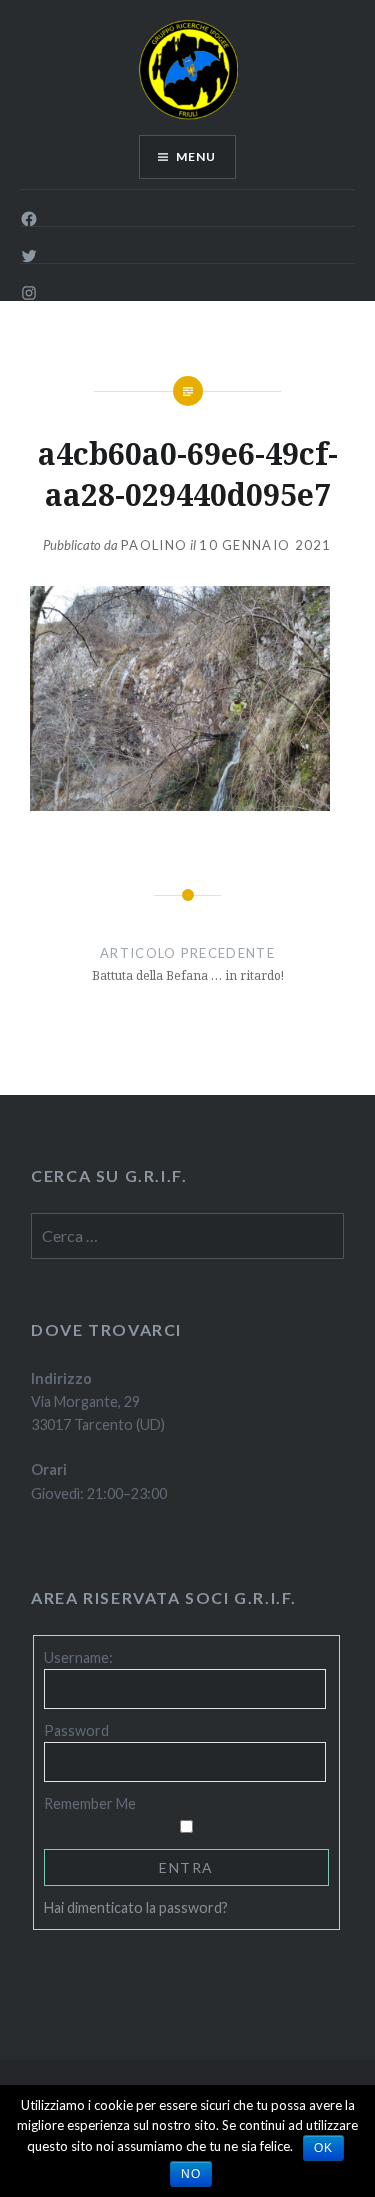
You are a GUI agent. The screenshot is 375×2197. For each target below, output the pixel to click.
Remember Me (90, 1803)
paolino (154, 545)
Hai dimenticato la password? (136, 1907)
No (191, 2174)
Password (76, 1730)
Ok (323, 2148)
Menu (196, 156)
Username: (78, 1657)
